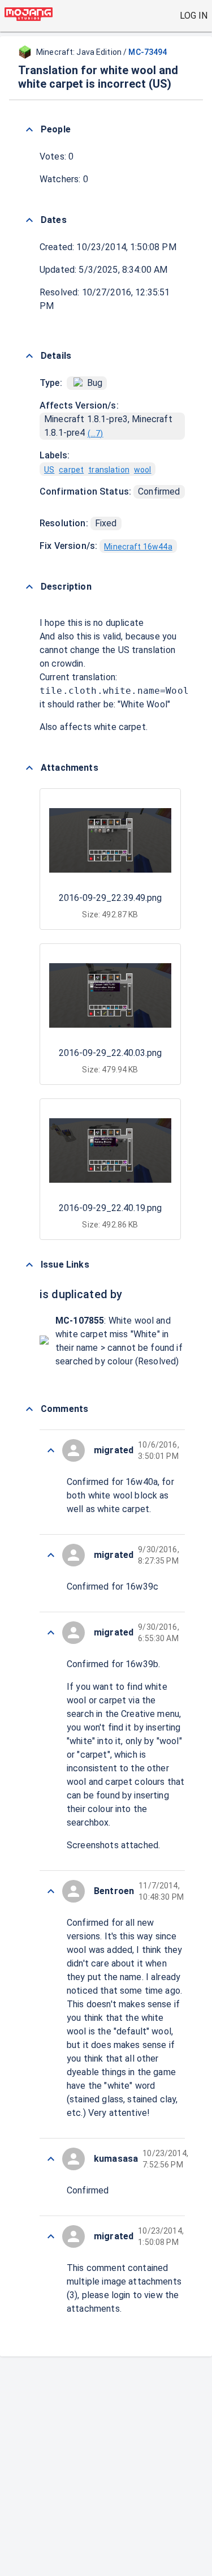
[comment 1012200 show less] (51, 1891)
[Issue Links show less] (29, 1265)
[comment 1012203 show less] (51, 1555)
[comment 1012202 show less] (51, 1633)
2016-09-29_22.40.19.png (110, 1208)
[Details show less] (29, 356)
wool (143, 470)
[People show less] (29, 130)
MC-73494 (148, 52)
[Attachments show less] (29, 768)
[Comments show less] (29, 1409)
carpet (71, 470)
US (49, 470)
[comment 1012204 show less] (51, 1450)
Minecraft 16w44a (138, 547)
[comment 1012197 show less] (51, 2236)
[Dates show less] (29, 220)
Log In (194, 16)
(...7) (96, 433)
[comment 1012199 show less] (51, 2159)
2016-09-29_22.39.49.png (110, 898)
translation (109, 470)
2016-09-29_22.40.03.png (110, 1053)
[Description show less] (29, 587)
